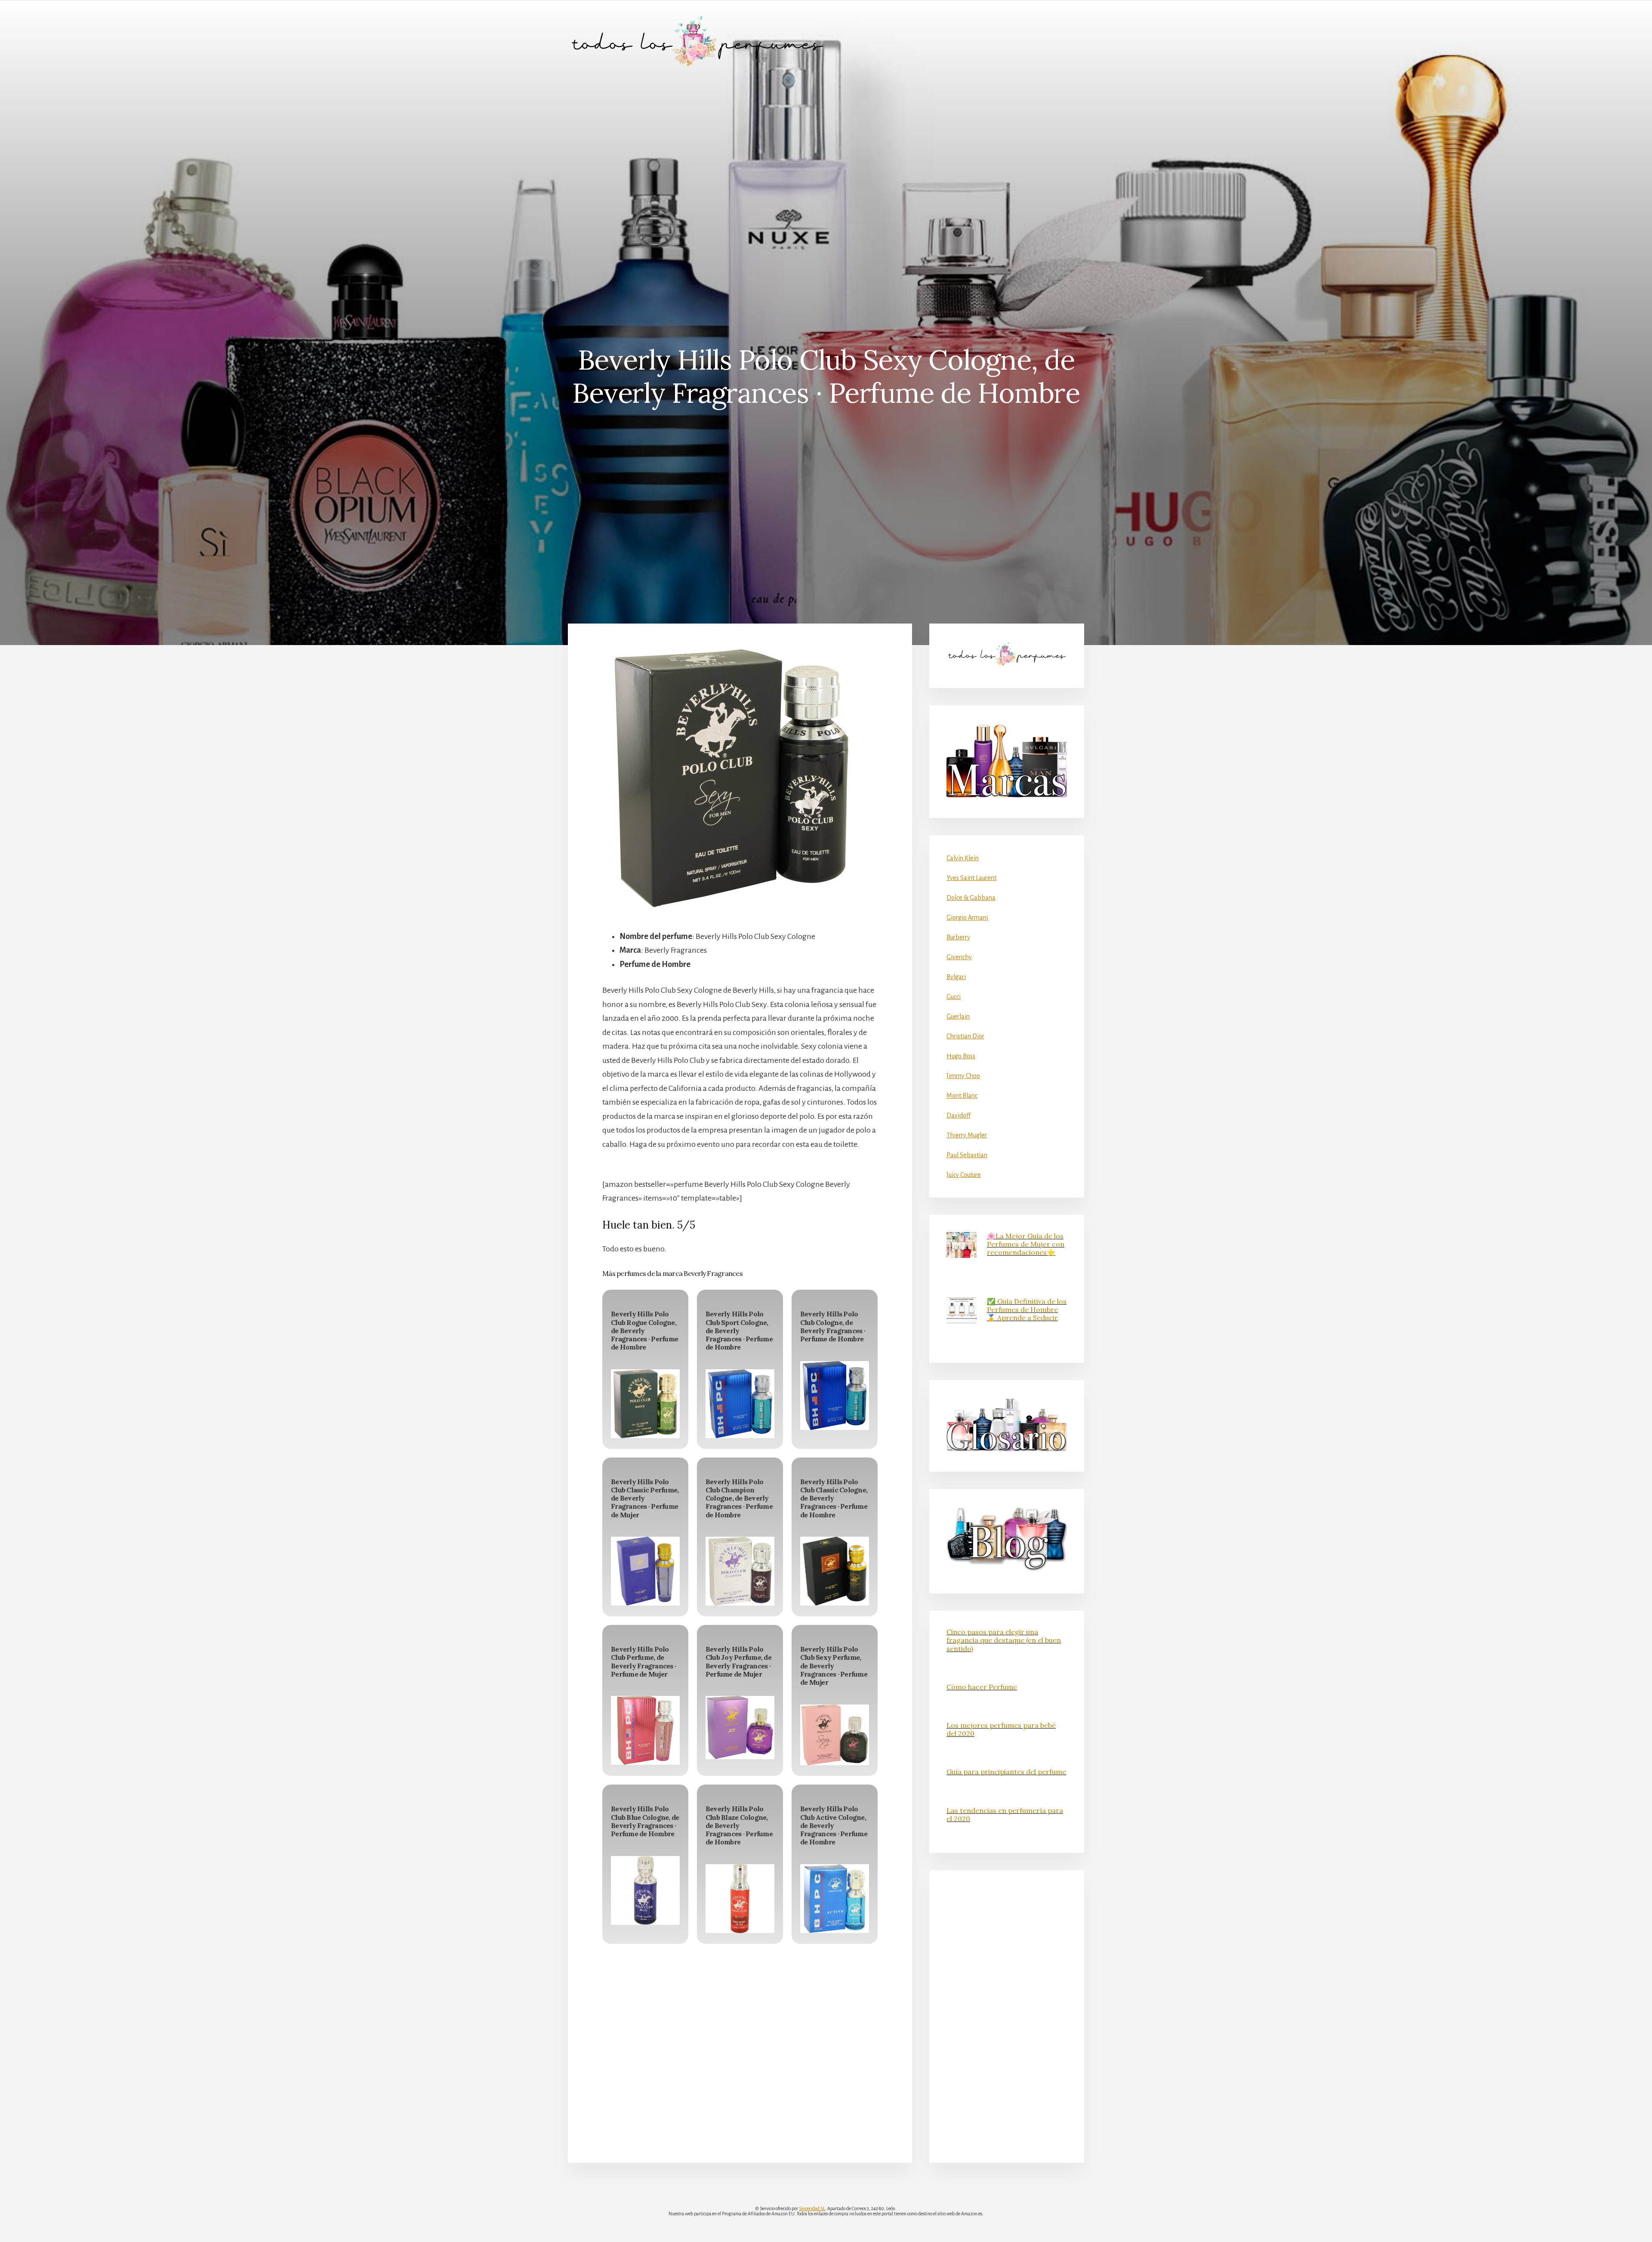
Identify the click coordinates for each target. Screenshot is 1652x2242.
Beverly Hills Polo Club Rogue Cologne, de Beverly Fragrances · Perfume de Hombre (644, 1330)
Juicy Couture (964, 1175)
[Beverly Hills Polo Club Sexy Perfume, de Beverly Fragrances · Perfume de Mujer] (835, 1735)
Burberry (958, 937)
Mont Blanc (962, 1096)
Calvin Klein (963, 858)
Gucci (954, 997)
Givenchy (959, 957)
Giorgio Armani (967, 917)
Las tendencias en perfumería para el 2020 (1005, 1814)
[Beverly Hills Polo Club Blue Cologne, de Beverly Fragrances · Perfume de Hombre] (645, 1890)
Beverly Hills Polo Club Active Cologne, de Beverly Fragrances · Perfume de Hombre (834, 1825)
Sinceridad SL (812, 2208)
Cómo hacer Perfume (982, 1687)
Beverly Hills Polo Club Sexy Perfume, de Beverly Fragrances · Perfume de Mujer (834, 1666)
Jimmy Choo (963, 1076)
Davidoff (959, 1115)
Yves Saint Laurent (971, 878)
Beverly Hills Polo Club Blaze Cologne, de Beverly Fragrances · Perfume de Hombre (739, 1825)
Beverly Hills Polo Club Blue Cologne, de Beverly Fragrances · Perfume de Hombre (645, 1821)
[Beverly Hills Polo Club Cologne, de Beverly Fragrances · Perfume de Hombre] (835, 1396)
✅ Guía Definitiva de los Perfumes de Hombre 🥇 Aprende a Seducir (1027, 1309)
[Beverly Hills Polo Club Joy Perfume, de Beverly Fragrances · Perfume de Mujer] (740, 1727)
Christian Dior (965, 1036)
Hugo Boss (961, 1056)
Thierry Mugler (967, 1135)
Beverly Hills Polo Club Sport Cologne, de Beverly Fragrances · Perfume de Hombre (739, 1330)
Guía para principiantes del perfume (1006, 1772)
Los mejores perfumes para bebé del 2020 (1001, 1729)
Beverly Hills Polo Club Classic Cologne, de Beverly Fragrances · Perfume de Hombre (834, 1498)
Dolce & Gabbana (971, 898)
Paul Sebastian (967, 1155)
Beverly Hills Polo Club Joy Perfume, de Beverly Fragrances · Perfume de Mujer (738, 1661)
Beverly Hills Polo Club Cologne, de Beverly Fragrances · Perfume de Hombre (833, 1326)
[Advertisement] (826, 147)
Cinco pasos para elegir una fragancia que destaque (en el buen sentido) (1004, 1640)
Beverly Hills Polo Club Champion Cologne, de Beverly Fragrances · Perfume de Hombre (739, 1498)
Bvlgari (956, 977)
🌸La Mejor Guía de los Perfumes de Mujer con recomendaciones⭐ (1026, 1244)
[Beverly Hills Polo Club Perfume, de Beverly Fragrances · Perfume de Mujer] (645, 1730)
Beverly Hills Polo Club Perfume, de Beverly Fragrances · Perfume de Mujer (643, 1661)
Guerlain (958, 1016)
